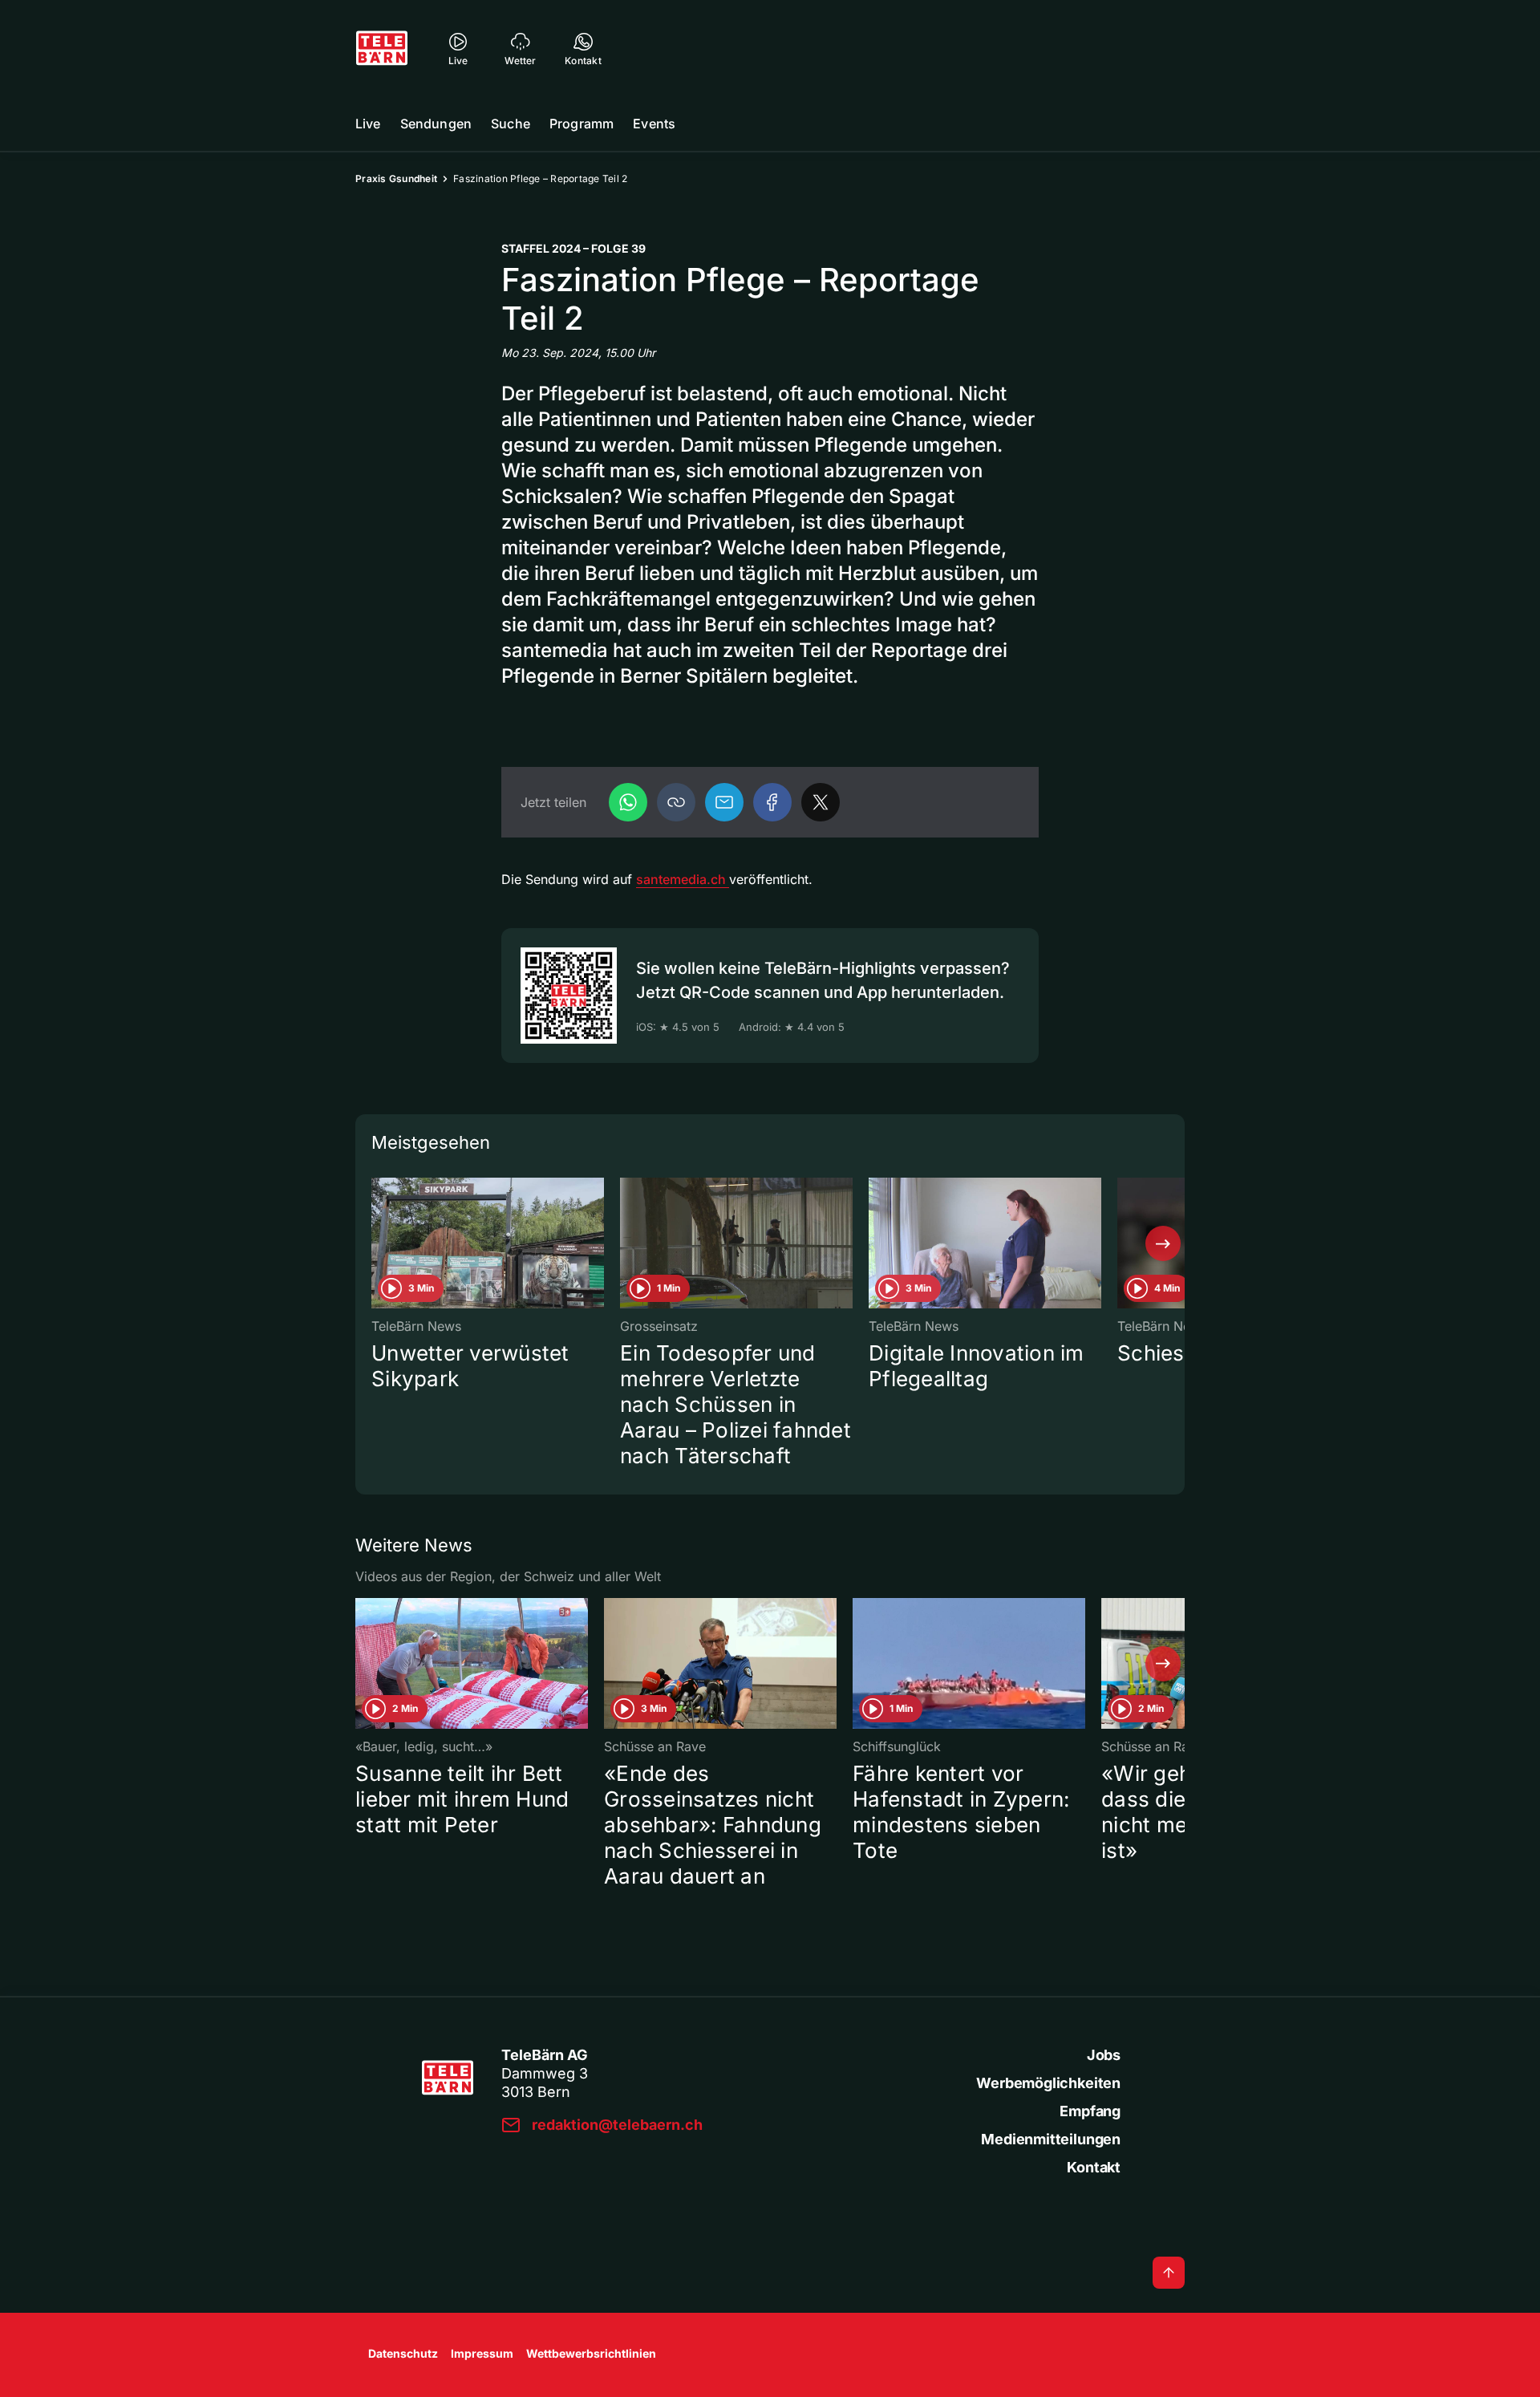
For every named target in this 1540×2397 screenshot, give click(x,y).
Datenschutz (403, 2353)
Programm (582, 124)
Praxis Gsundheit (396, 178)
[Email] (724, 802)
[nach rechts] (1163, 1243)
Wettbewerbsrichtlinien (591, 2353)
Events (654, 124)
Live (368, 124)
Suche (511, 124)
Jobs (1104, 2055)
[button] (676, 802)
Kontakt (1094, 2167)
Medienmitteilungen (1051, 2139)
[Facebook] (772, 802)
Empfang (1090, 2111)
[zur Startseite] (382, 48)
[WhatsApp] (628, 802)
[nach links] (377, 1243)
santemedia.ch (683, 879)
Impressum (482, 2353)
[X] (821, 802)
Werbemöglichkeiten (1048, 2083)
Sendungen (436, 124)
